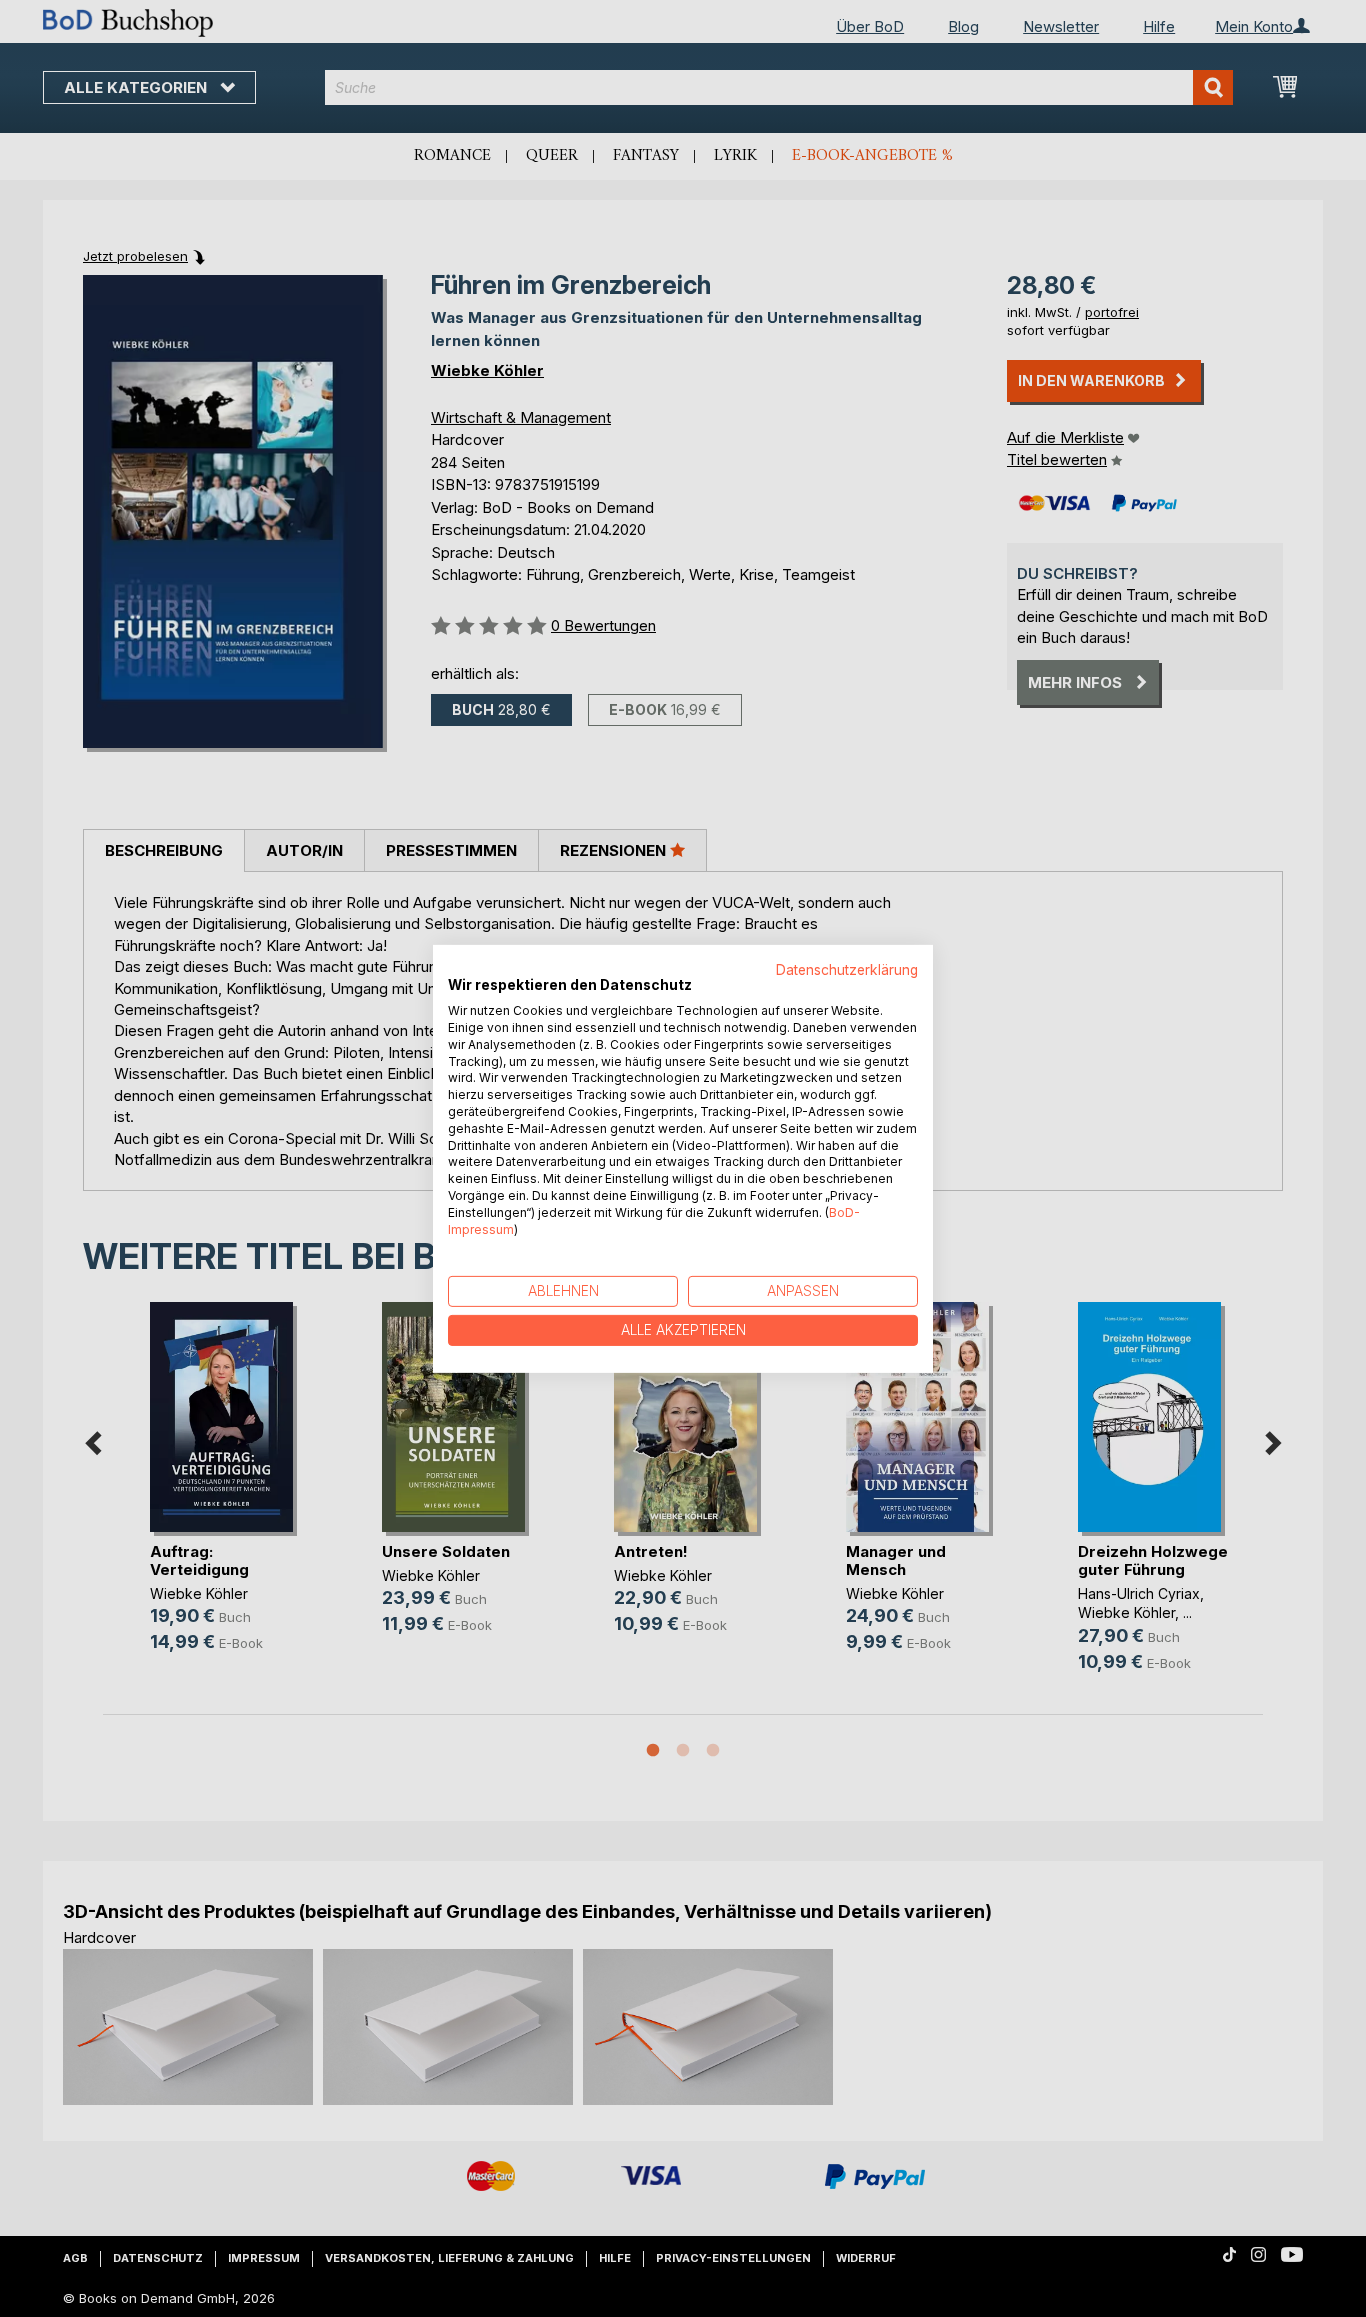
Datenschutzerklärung (847, 969)
